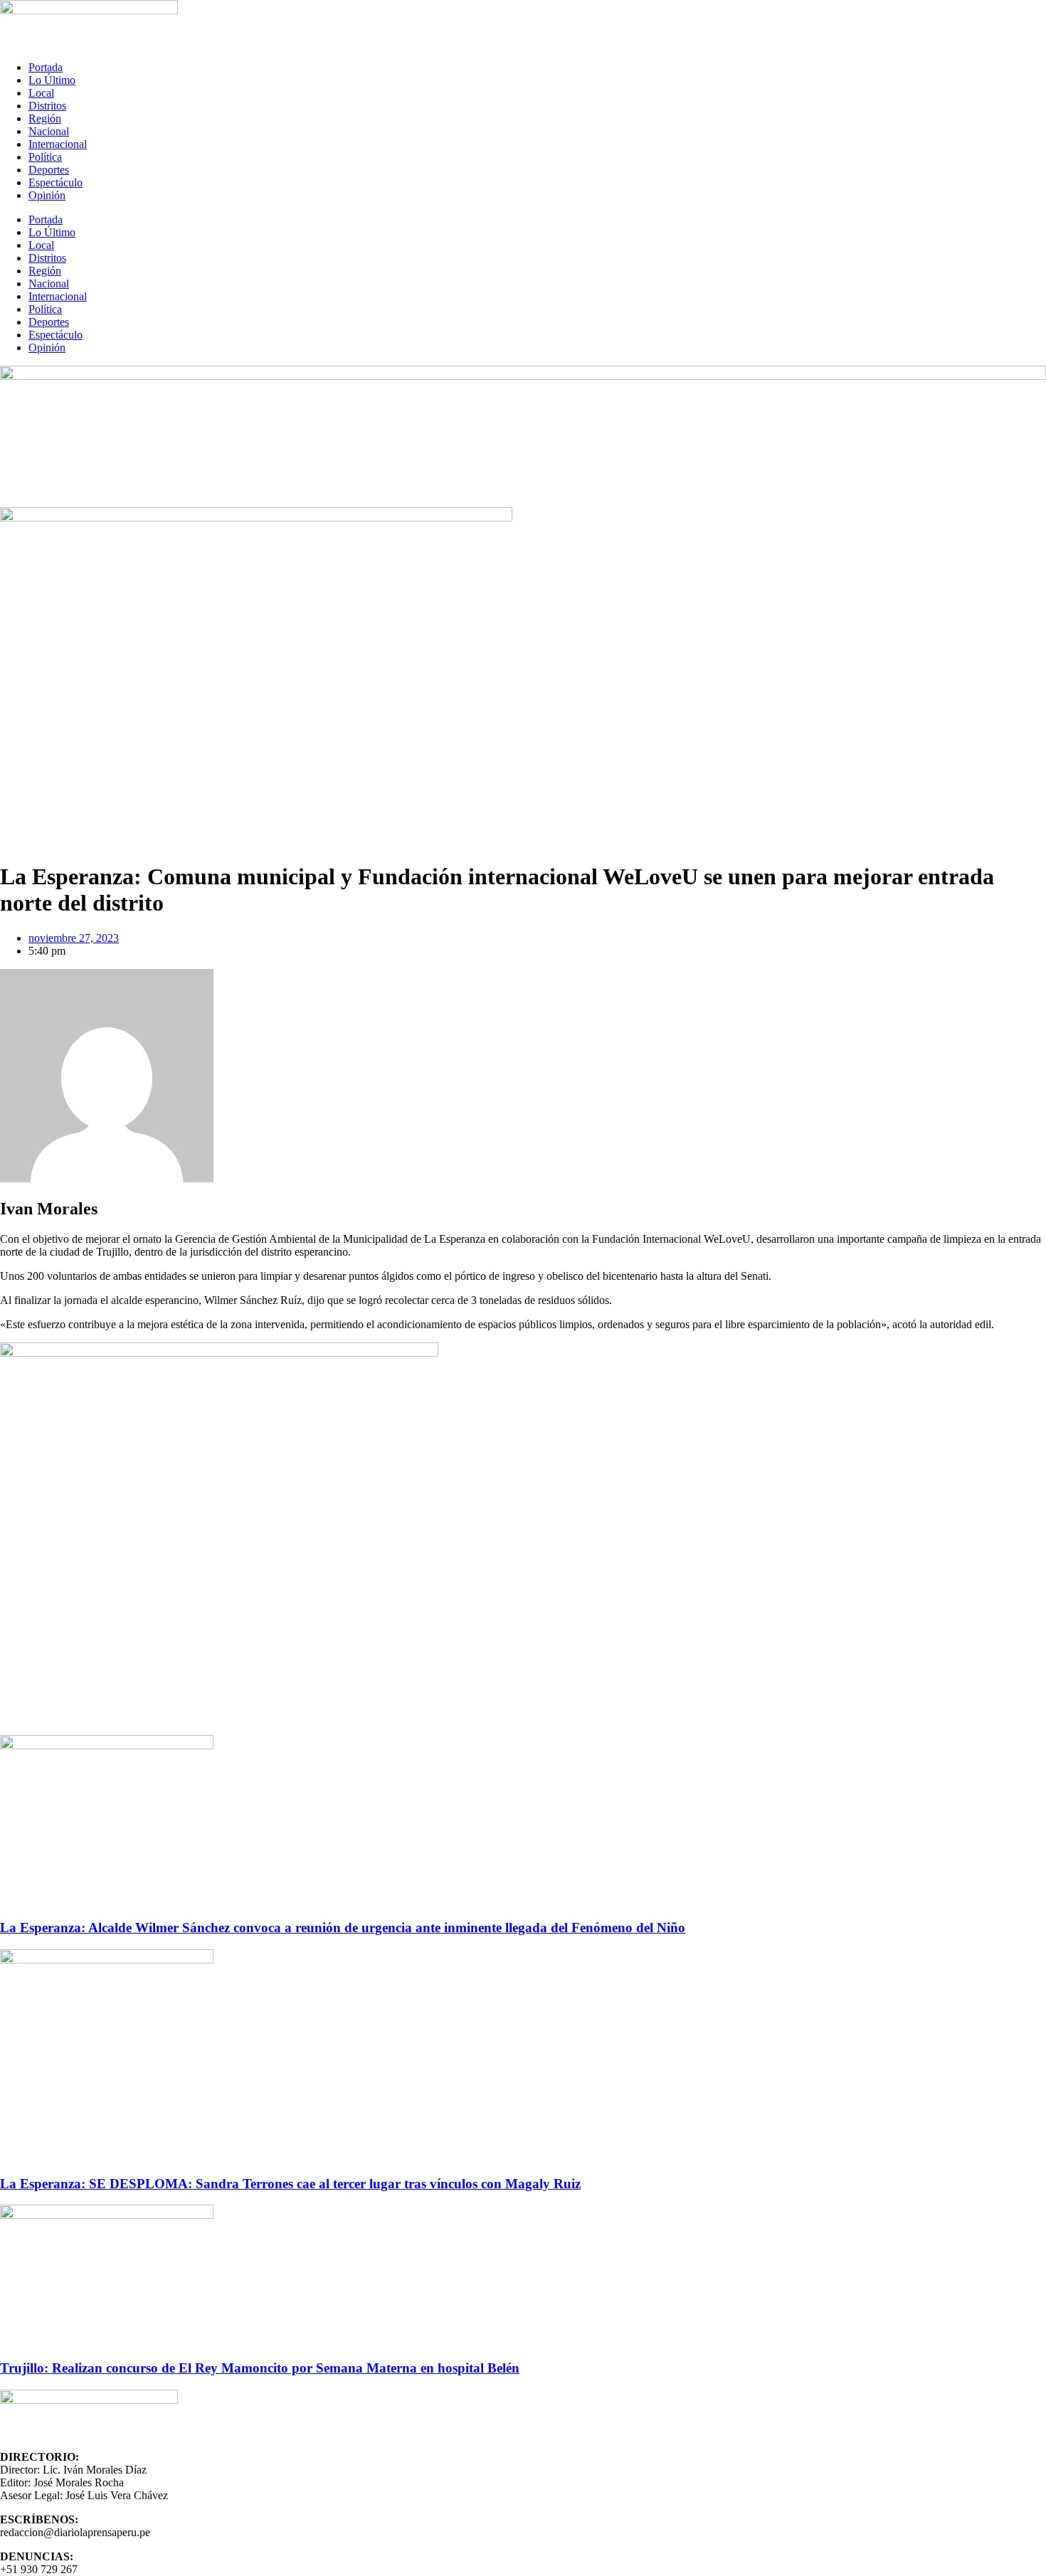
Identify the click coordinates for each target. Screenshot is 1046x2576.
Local (41, 93)
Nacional (49, 131)
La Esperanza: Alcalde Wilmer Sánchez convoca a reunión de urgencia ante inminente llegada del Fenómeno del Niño (343, 1928)
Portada (46, 67)
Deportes (49, 170)
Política (45, 157)
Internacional (58, 144)
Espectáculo (56, 182)
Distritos (47, 106)
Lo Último (52, 80)
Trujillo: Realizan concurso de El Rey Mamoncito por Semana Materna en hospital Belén (260, 2368)
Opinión (47, 195)
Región (45, 118)
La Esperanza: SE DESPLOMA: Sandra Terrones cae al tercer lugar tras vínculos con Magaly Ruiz (290, 2184)
